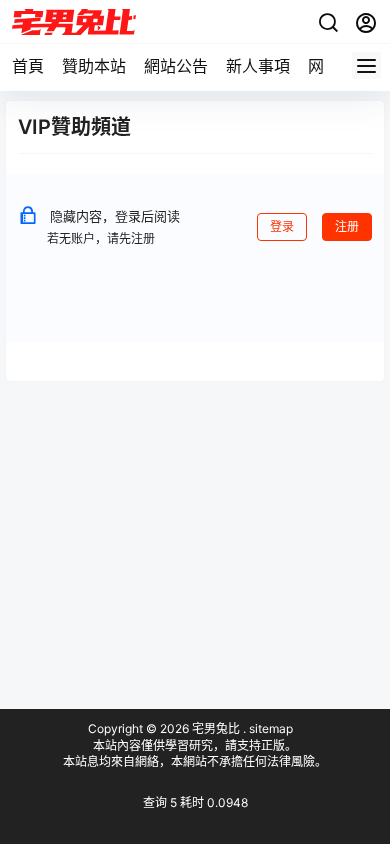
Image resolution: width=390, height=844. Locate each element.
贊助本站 (94, 66)
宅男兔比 (214, 728)
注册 (347, 226)
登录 (282, 226)
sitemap (271, 728)
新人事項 (258, 66)
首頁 (28, 66)
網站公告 (176, 66)
